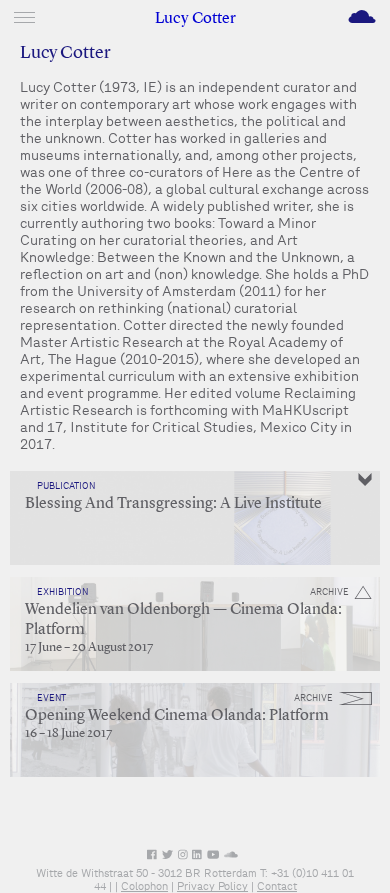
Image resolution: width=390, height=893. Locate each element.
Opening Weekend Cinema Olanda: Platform (177, 716)
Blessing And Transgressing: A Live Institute (173, 504)
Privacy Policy (212, 886)
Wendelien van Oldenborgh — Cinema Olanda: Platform (183, 620)
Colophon (144, 886)
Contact (277, 886)
